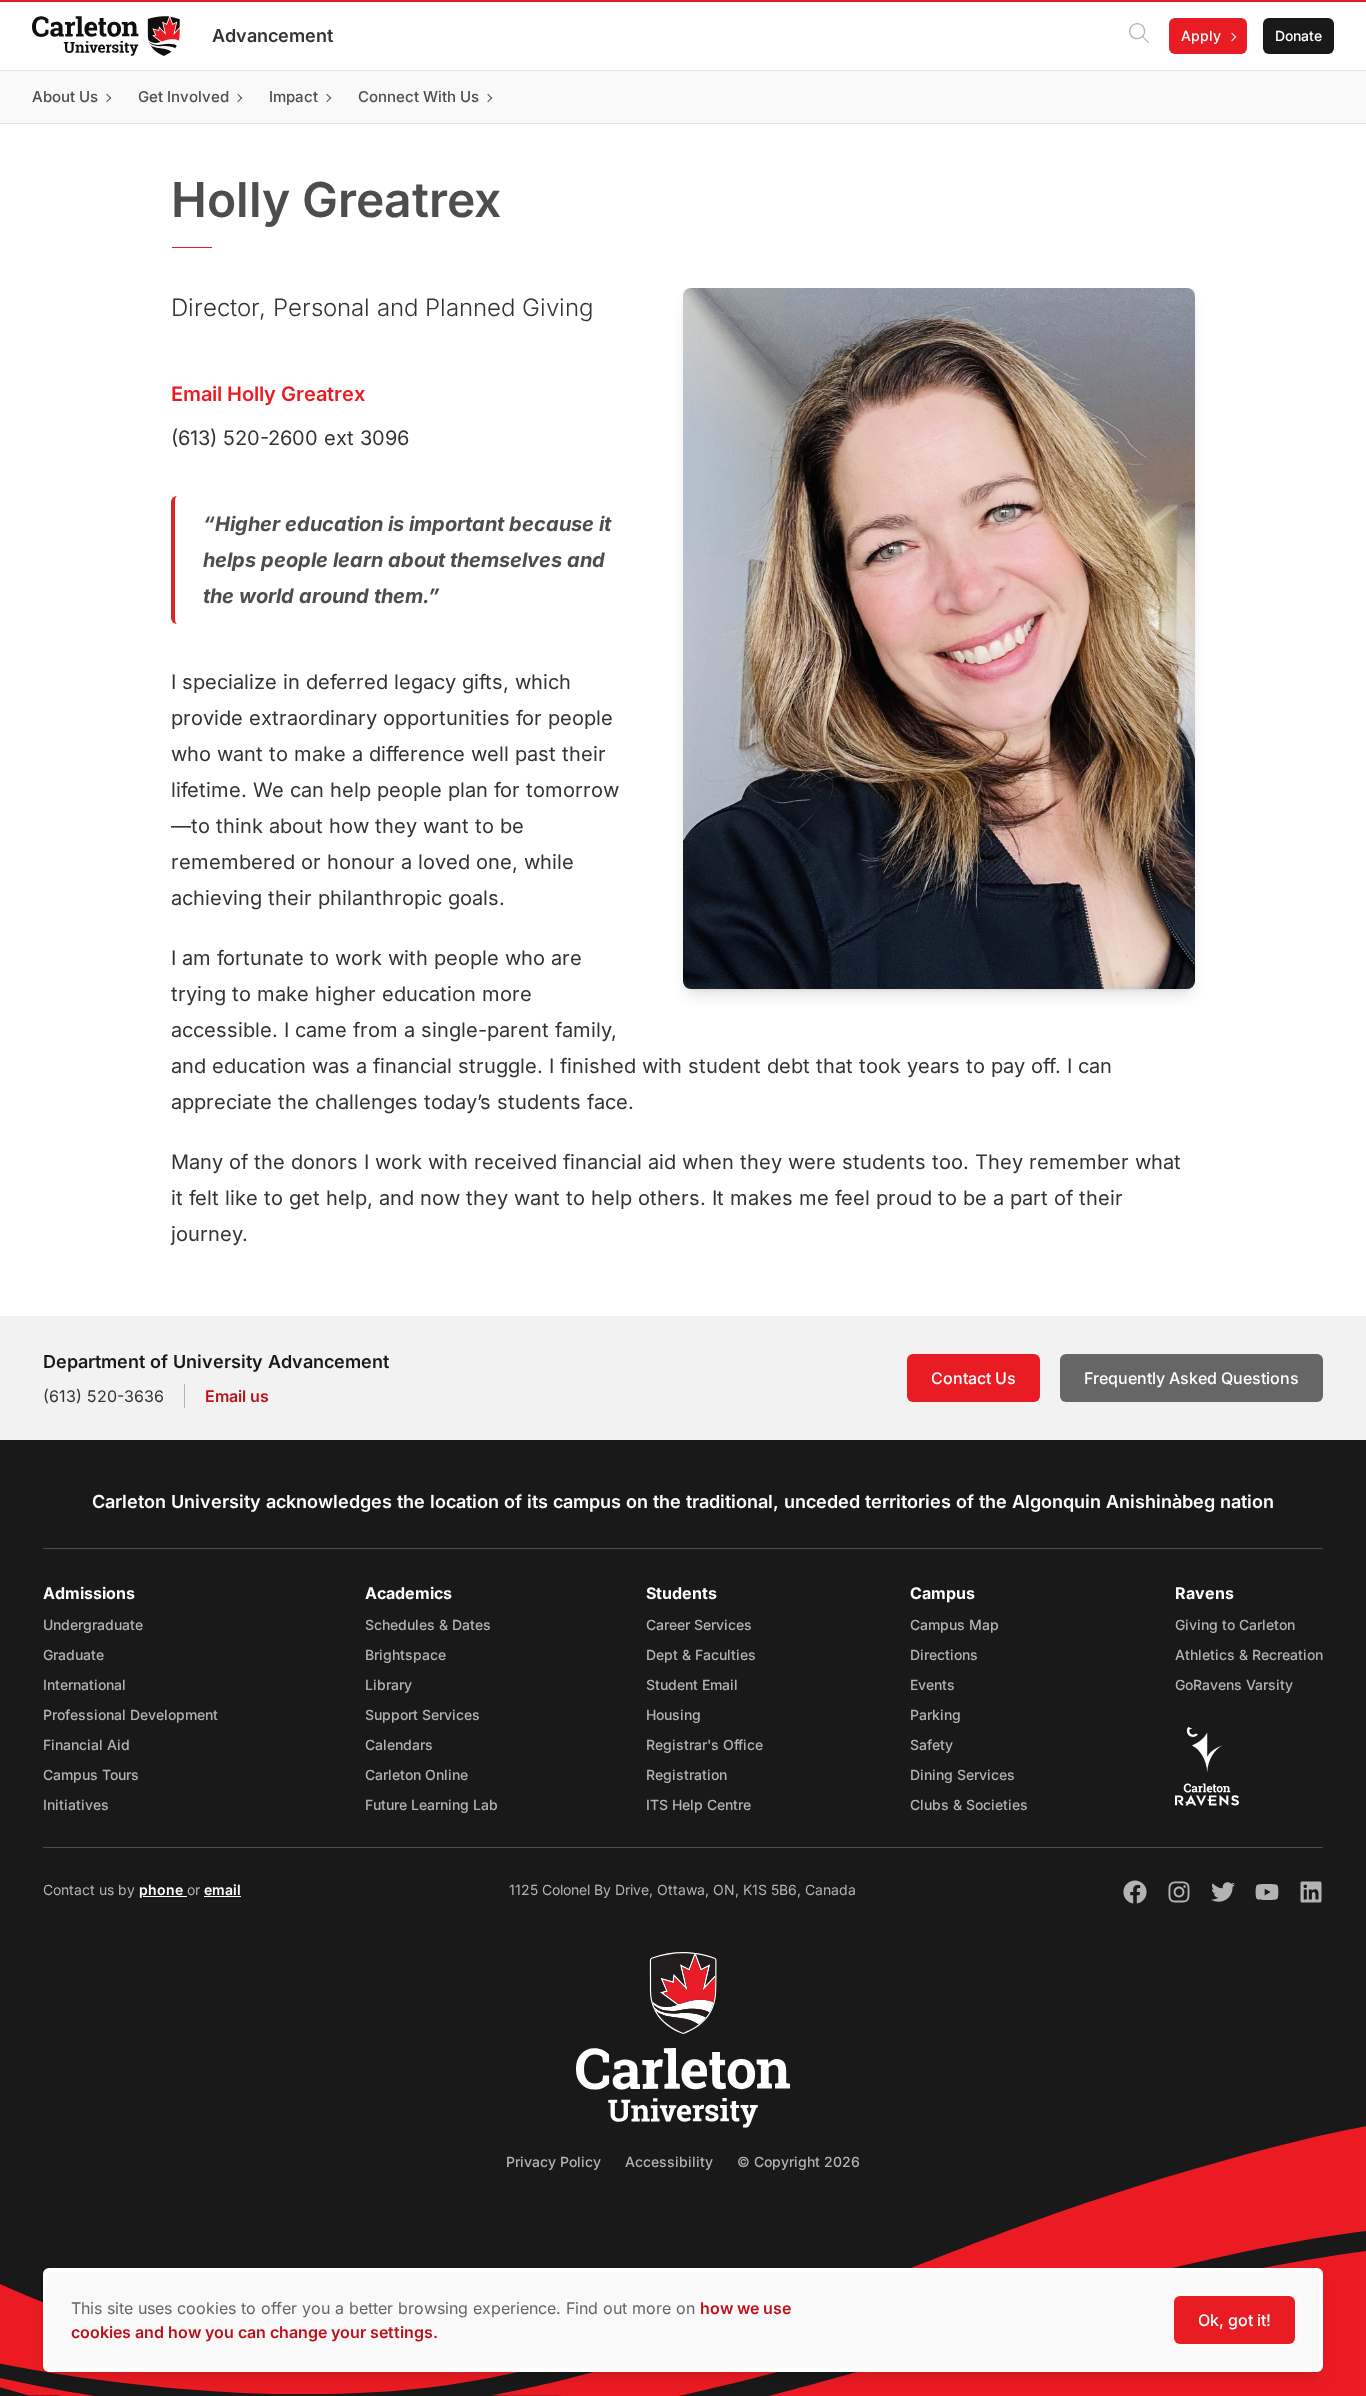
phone (163, 1889)
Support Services (422, 1714)
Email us (237, 1396)
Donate (1298, 35)
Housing (673, 1714)
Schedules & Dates (428, 1624)
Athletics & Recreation (1249, 1654)
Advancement (272, 35)
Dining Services (962, 1774)
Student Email (692, 1684)
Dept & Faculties (701, 1654)
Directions (944, 1654)
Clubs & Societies (969, 1804)
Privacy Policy (553, 2161)
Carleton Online (416, 1774)
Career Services (699, 1624)
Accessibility (669, 2161)
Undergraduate (93, 1624)
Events (932, 1684)
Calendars (399, 1744)
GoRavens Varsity (1234, 1684)
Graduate (73, 1654)
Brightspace (405, 1654)
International (84, 1684)
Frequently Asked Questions (1191, 1378)
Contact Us (973, 1378)
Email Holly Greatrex (268, 394)
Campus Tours (91, 1774)
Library (388, 1684)
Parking (935, 1714)
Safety (931, 1744)
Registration (686, 1774)
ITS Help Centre (698, 1804)
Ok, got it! (1234, 2320)
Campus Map (954, 1624)
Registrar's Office (704, 1744)
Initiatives (76, 1804)
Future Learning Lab (431, 1804)
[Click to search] (1139, 36)
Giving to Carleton (1235, 1624)
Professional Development (130, 1714)
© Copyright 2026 (798, 2161)
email (222, 1889)
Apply (1201, 35)
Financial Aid (86, 1744)
